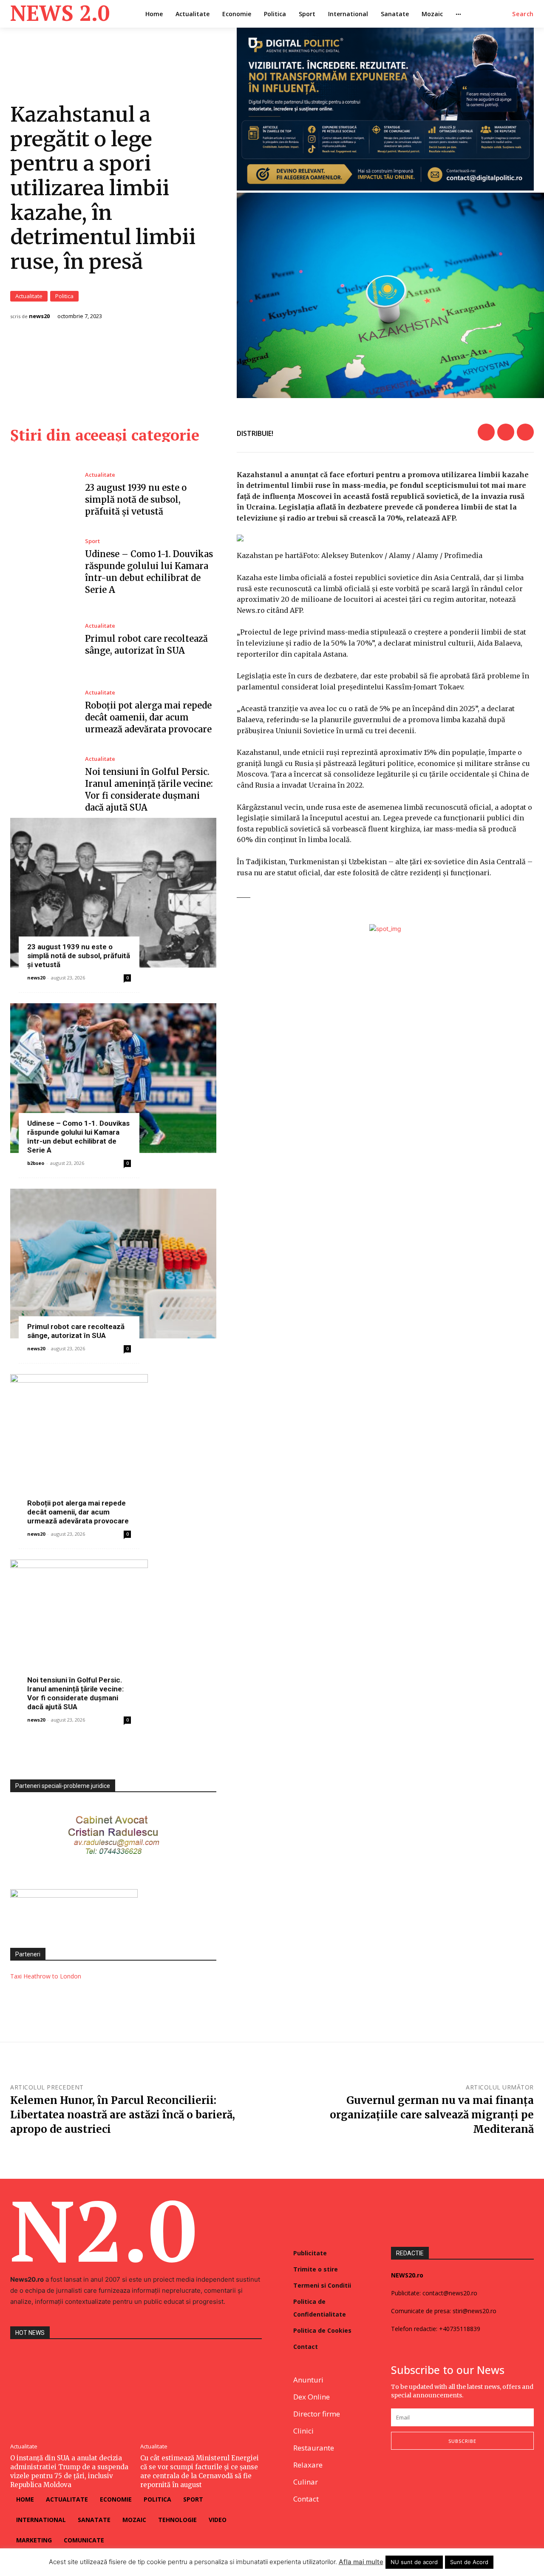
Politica (64, 296)
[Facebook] (486, 432)
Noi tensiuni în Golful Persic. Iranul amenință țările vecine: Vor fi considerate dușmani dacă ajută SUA (75, 1693)
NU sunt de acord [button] (414, 2562)
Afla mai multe (361, 2562)
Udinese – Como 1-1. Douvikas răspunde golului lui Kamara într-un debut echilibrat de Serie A (78, 1137)
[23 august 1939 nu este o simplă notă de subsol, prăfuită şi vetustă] (41, 495)
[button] (523, 14)
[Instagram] (416, 2478)
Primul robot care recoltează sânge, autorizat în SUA (76, 1331)
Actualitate (29, 296)
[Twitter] (506, 432)
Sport (92, 541)
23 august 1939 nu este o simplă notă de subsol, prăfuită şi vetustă (136, 500)
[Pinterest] (525, 432)
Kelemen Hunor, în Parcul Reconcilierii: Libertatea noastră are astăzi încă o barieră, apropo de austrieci (123, 2115)
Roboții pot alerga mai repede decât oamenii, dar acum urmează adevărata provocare (148, 717)
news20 (39, 316)
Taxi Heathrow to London (46, 1976)
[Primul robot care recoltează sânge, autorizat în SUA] (41, 640)
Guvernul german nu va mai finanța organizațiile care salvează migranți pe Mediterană (432, 2115)
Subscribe (462, 2441)
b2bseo (36, 1163)
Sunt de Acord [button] (469, 2562)
